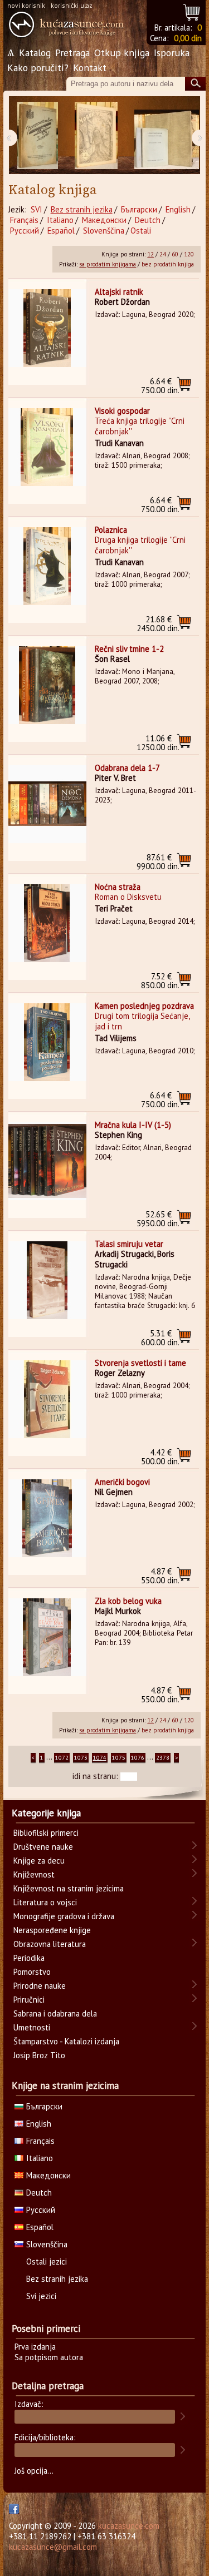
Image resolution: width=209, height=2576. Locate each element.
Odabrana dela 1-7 (127, 768)
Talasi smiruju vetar (129, 1244)
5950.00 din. (158, 1219)
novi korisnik (26, 5)
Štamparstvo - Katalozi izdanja (66, 2041)
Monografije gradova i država (64, 1916)
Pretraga (72, 53)
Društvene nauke (43, 1847)
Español (61, 231)
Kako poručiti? (38, 68)
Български (139, 209)
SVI (37, 209)
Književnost (34, 1874)
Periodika (29, 1958)
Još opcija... (34, 2471)
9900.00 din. (158, 862)
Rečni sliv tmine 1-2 (129, 649)
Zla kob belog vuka (128, 1601)
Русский (25, 231)
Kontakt (90, 68)
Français (24, 220)
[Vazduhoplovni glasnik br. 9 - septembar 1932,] (38, 135)
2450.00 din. (158, 624)
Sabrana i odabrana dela (55, 2013)
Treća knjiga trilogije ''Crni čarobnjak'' (140, 426)
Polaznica (111, 530)
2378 (163, 1758)
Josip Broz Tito (39, 2055)
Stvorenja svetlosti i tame (140, 1363)
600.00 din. (160, 1338)
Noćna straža (118, 887)
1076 (138, 1758)
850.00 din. (160, 981)
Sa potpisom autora (49, 2357)
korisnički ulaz (72, 5)
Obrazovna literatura (50, 1944)
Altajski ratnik (119, 292)
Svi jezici (41, 2296)
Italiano (60, 220)
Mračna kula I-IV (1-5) (133, 1125)
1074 (100, 1758)
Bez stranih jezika (82, 209)
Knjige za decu (39, 1861)
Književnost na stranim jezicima (69, 1888)
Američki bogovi (122, 1482)
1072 (62, 1758)
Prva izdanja (35, 2347)
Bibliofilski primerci (46, 1833)
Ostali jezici (47, 2262)
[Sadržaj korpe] (192, 11)
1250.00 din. (158, 743)
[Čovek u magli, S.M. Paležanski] (96, 135)
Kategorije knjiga (46, 1813)
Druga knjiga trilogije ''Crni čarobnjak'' (140, 545)
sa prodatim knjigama (108, 264)
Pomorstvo (32, 1972)
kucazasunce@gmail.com (53, 2547)
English (178, 209)
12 (150, 254)
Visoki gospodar (122, 411)
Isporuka (172, 53)
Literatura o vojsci (45, 1902)
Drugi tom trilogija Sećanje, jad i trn (142, 1021)
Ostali (141, 231)
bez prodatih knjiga (168, 264)
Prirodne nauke (40, 1986)
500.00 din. (160, 1457)
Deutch (148, 220)
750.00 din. (160, 386)
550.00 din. (160, 1576)
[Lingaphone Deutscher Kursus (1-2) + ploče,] (167, 135)
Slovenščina (104, 231)
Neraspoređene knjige (52, 1930)
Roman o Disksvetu (128, 897)
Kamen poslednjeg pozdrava (144, 1006)
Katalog (35, 53)
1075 (119, 1758)
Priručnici (29, 2000)
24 (163, 254)
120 (189, 254)
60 (175, 254)
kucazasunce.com (129, 2526)
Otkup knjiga (122, 53)
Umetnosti (32, 2027)
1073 (81, 1758)
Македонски (104, 220)
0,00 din (188, 38)
